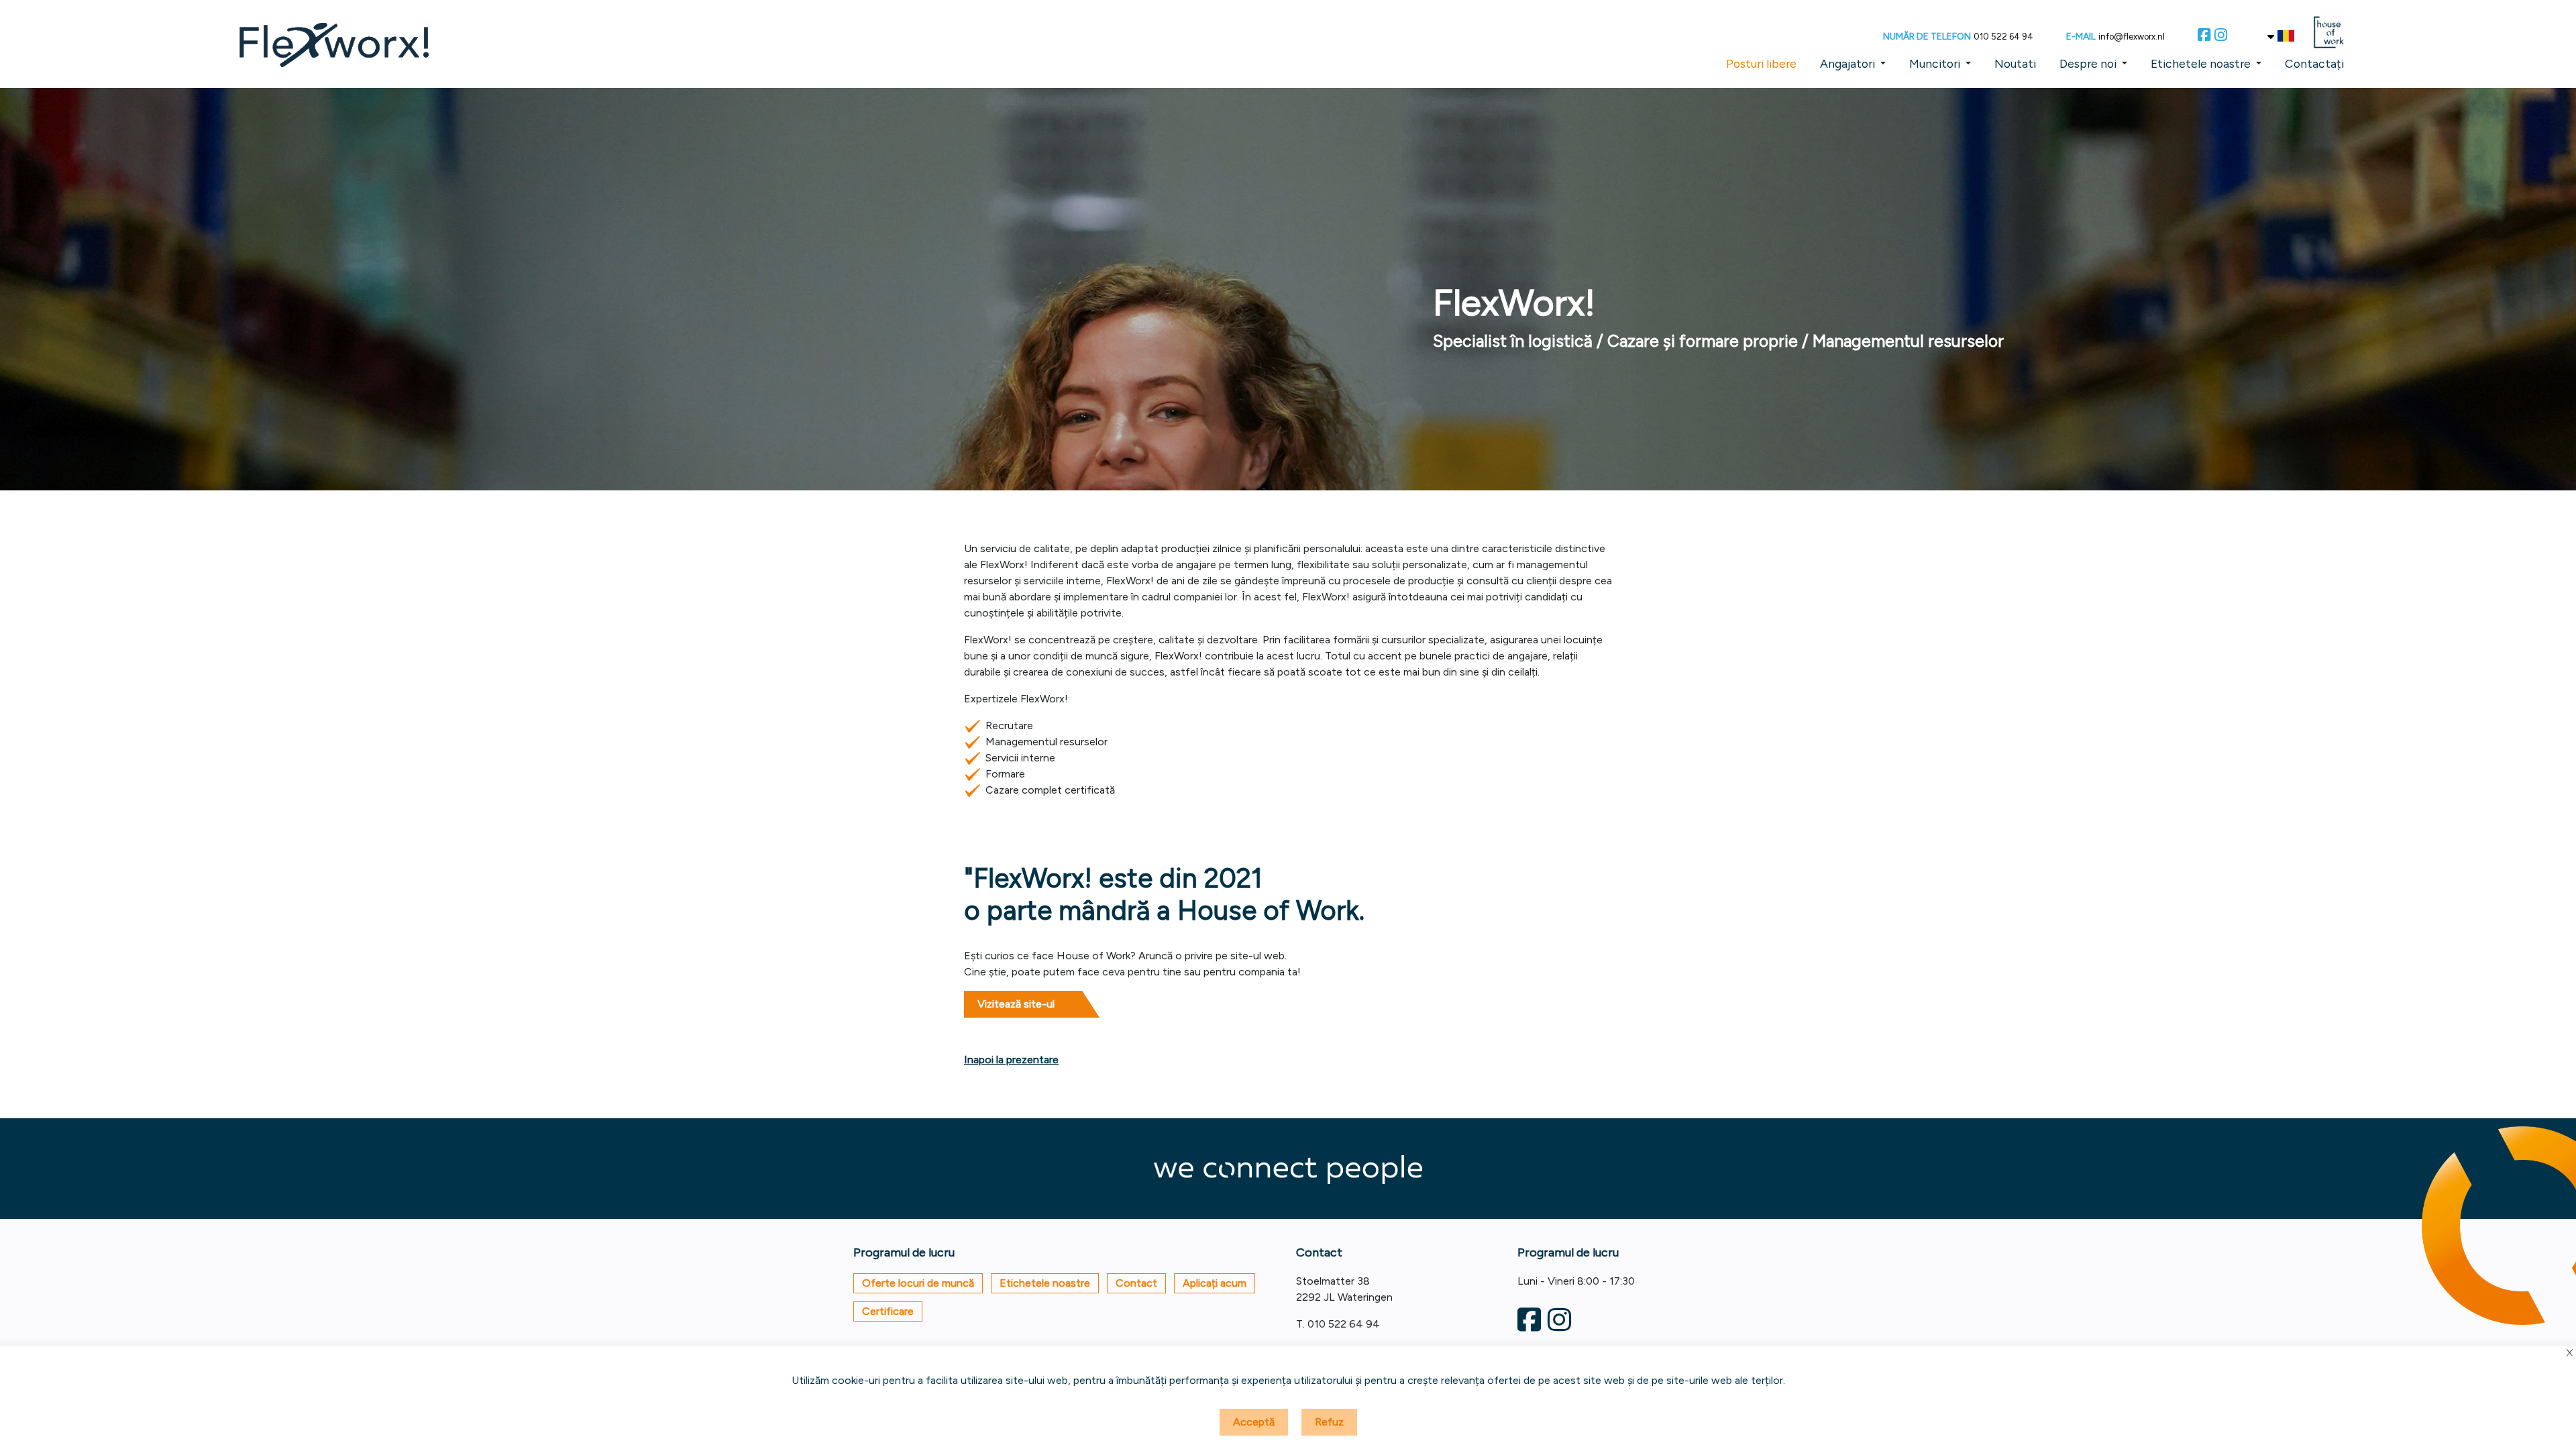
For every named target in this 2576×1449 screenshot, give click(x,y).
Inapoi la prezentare (1011, 1060)
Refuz (1329, 1422)
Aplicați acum (1215, 1283)
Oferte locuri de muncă (918, 1283)
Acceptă (1254, 1422)
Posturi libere (1761, 63)
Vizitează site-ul (1016, 1004)
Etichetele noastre (2201, 63)
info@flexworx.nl (2132, 37)
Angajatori (1847, 63)
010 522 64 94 (2003, 37)
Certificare (888, 1311)
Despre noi (2088, 63)
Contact (1136, 1283)
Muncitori (1935, 63)
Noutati (2015, 63)
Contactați (2314, 63)
